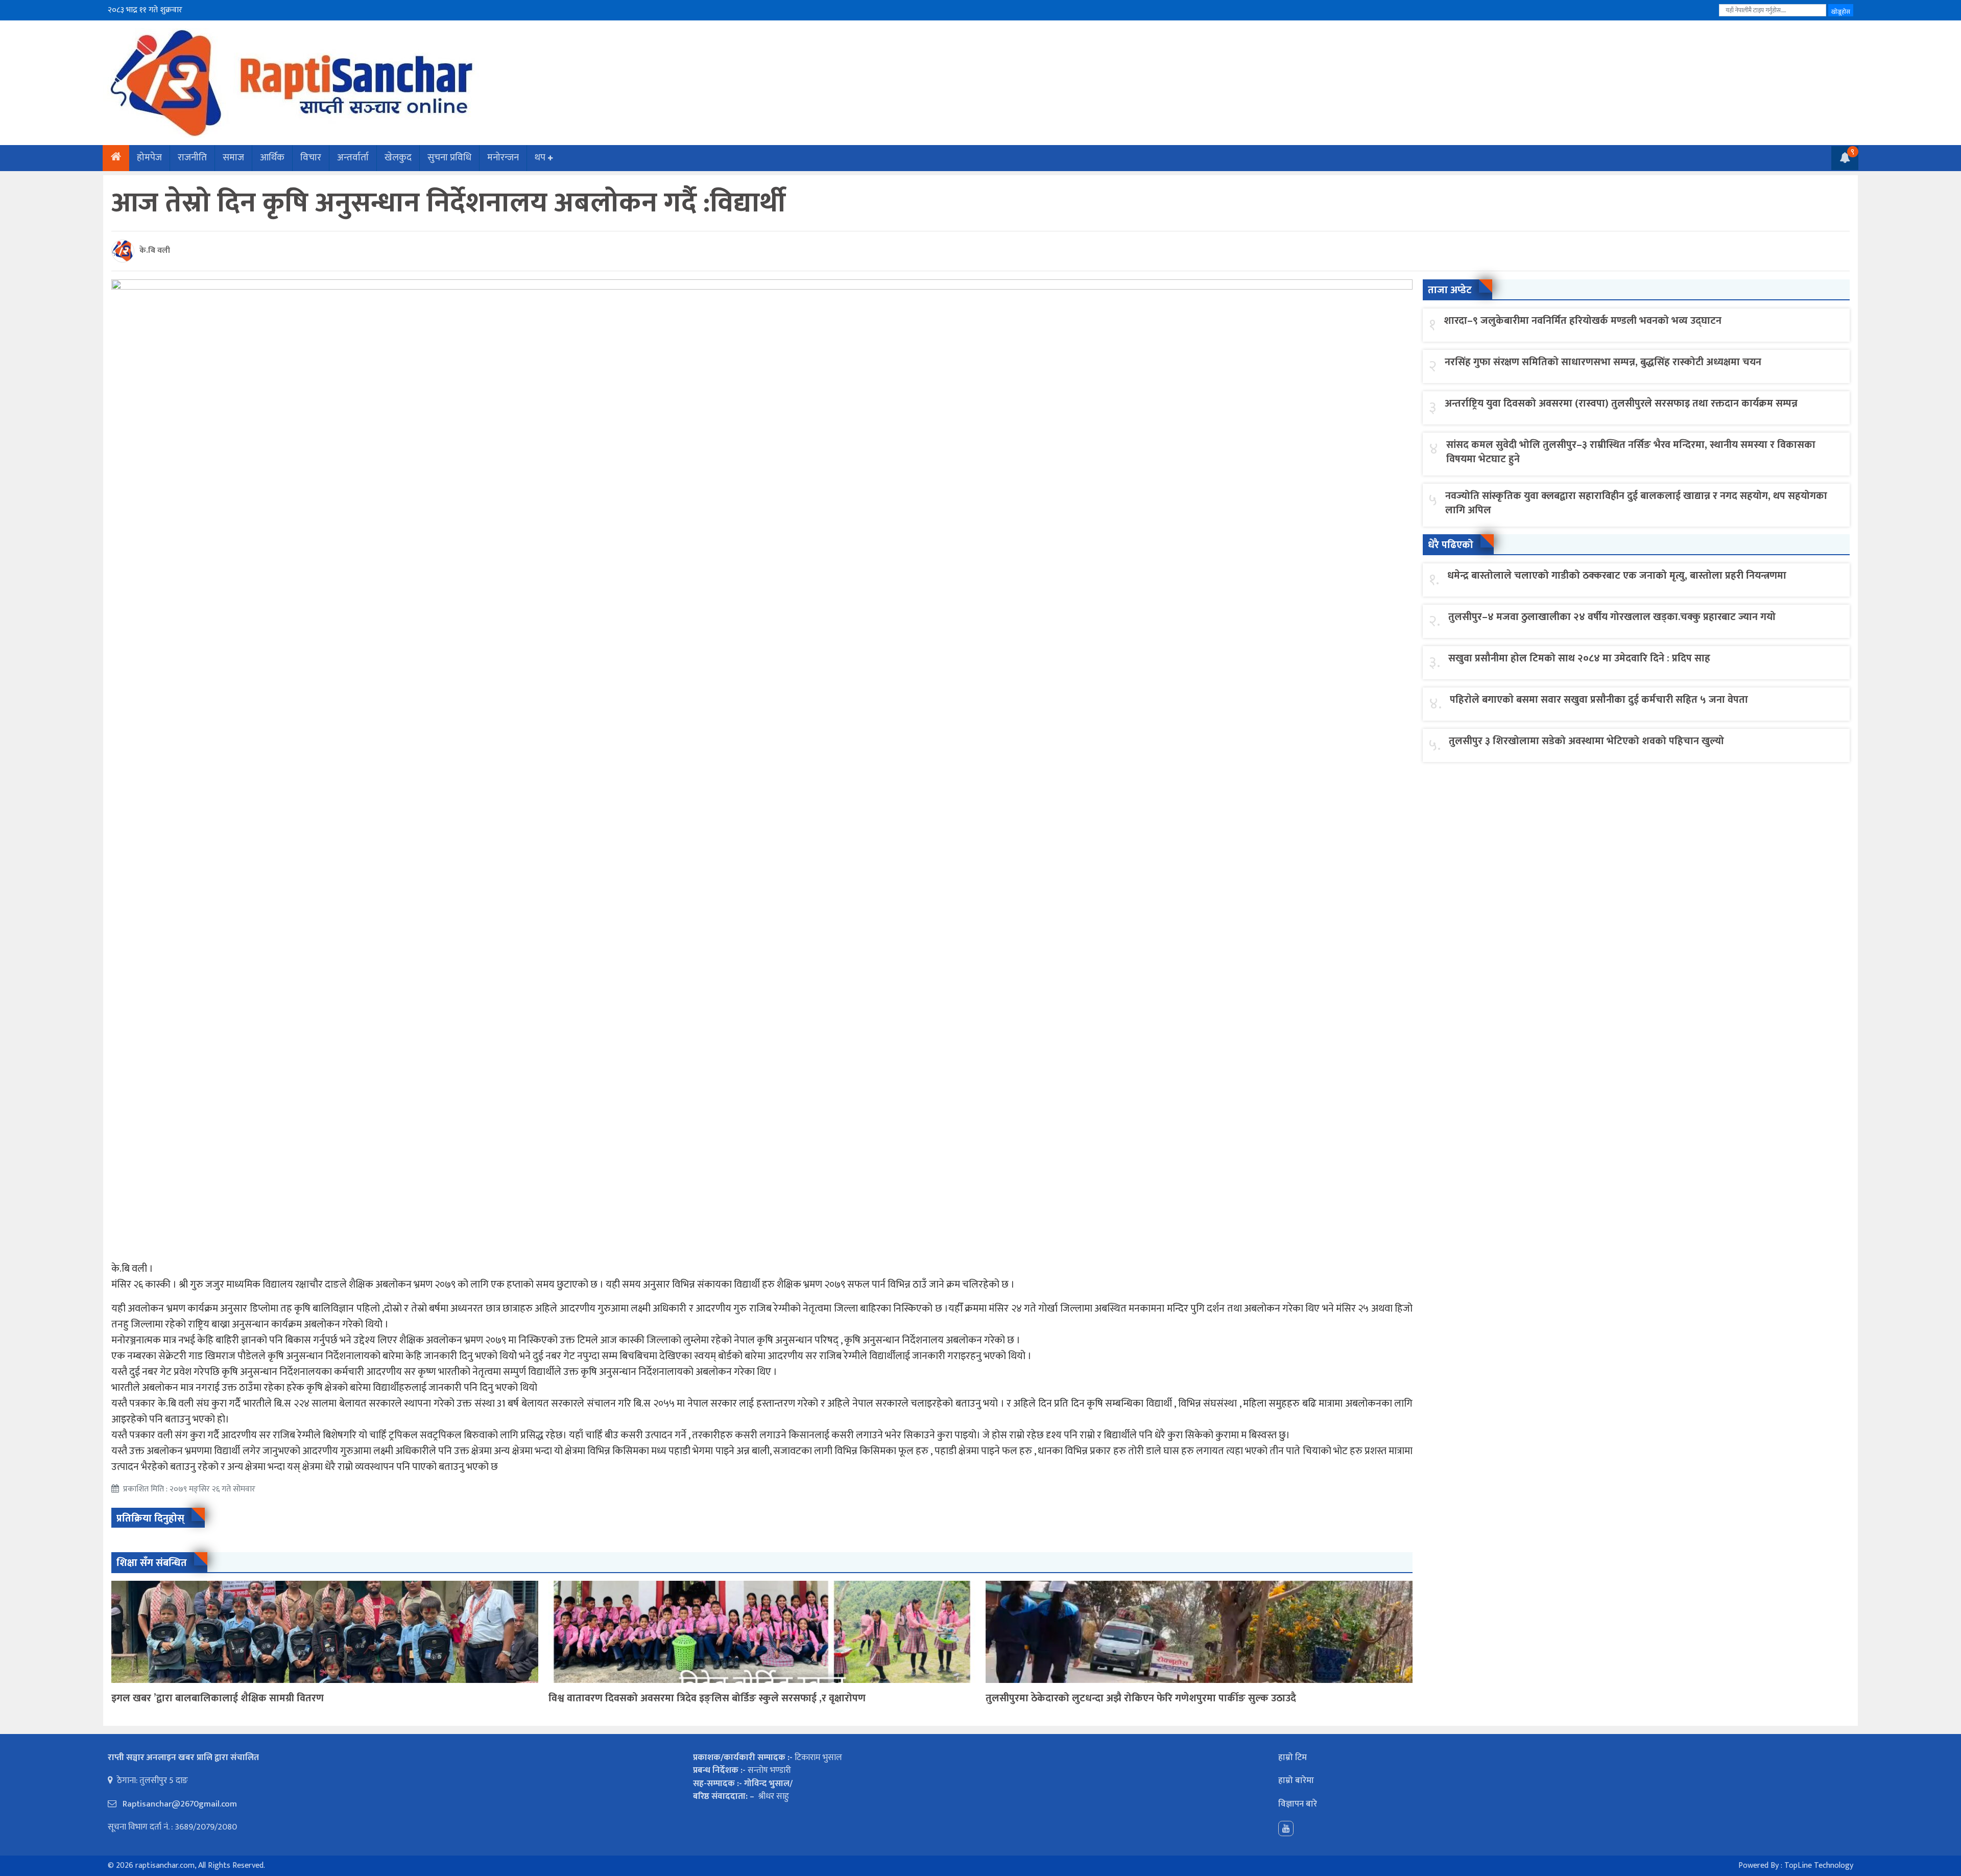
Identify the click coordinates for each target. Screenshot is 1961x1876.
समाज (233, 158)
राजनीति (192, 158)
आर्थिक (272, 158)
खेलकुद (398, 158)
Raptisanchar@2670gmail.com (179, 1804)
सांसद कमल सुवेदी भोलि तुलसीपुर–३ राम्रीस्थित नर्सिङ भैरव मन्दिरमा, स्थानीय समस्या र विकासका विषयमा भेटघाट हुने (1631, 452)
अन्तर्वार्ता (353, 158)
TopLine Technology (1819, 1866)
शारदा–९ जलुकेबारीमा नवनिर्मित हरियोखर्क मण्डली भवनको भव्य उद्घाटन (1583, 321)
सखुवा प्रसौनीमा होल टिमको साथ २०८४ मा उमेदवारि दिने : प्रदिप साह (1579, 658)
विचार (311, 158)
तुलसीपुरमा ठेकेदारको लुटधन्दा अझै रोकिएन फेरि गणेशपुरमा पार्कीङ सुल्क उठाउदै (1141, 1698)
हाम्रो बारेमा (1296, 1780)
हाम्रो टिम (1293, 1758)
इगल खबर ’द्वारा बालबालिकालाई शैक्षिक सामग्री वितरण (218, 1698)
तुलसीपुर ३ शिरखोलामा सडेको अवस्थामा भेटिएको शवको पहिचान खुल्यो (1586, 741)
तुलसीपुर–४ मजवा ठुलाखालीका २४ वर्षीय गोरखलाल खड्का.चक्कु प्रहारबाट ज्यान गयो (1612, 617)
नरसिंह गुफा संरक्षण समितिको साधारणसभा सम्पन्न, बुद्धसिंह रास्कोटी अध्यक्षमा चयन (1603, 362)
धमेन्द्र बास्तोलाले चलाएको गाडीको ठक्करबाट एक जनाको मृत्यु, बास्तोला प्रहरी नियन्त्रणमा (1617, 576)
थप (540, 158)
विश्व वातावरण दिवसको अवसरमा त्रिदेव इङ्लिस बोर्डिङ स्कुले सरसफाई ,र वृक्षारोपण (707, 1698)
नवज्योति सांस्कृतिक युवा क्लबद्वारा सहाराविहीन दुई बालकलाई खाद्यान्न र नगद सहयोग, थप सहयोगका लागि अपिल (1636, 503)
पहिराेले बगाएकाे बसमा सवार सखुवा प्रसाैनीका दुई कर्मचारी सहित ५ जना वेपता (1599, 700)
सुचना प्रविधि (449, 158)
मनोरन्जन (503, 158)
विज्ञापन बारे (1298, 1804)
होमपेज (149, 158)
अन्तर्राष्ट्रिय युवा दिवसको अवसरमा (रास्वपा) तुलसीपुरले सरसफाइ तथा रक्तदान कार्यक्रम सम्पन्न (1621, 403)
